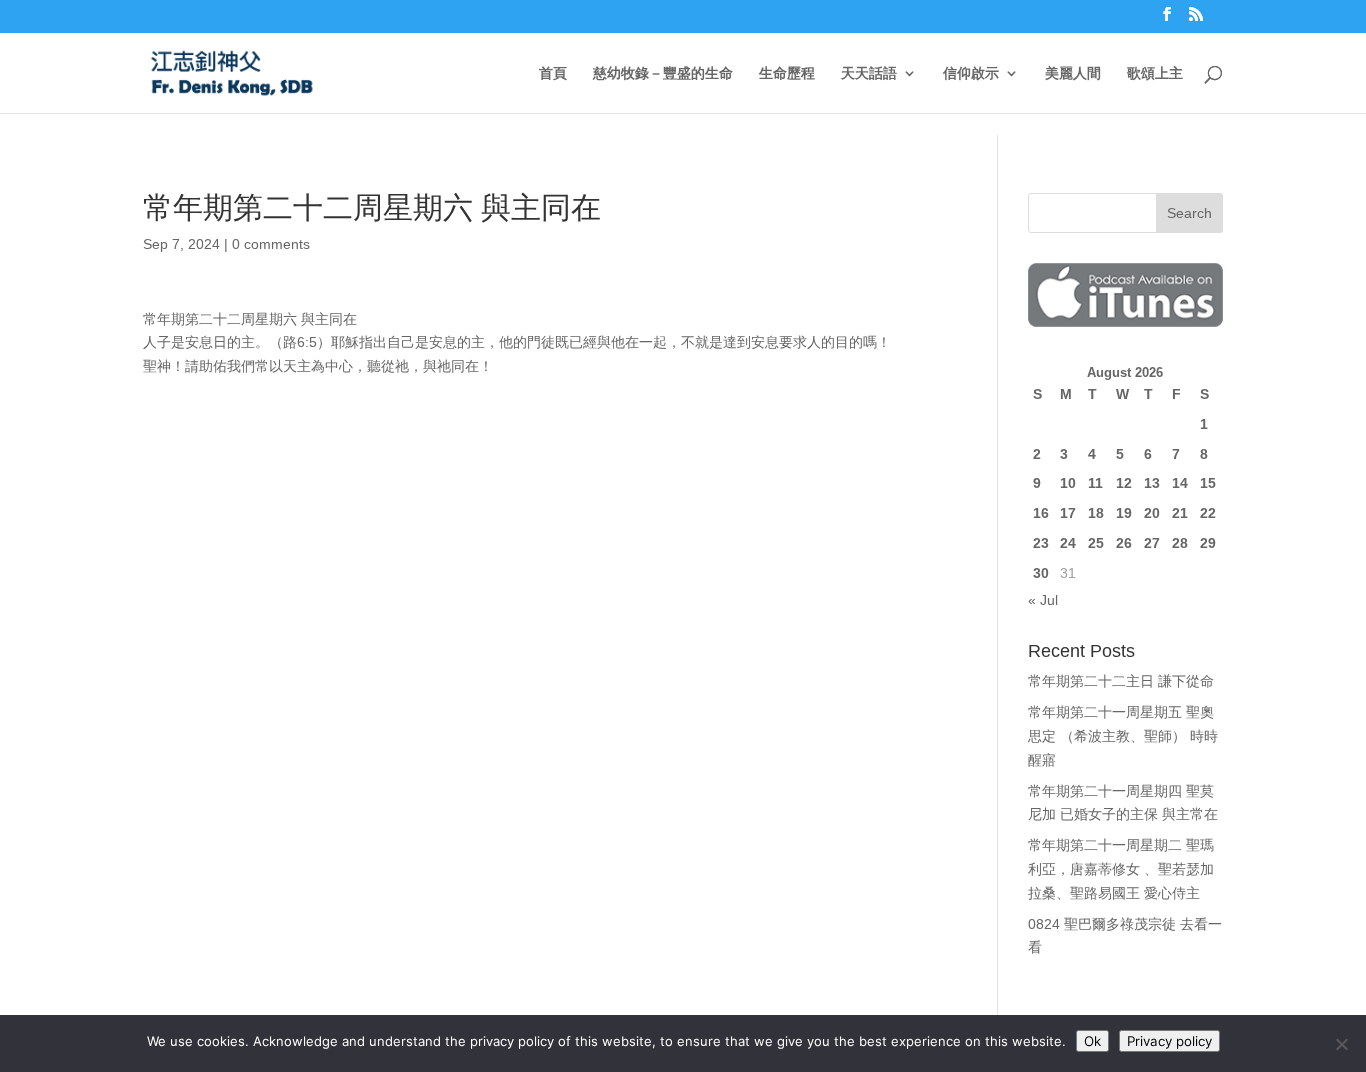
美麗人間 (1073, 73)
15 (1208, 483)
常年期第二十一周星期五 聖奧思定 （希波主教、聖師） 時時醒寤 (1123, 736)
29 (1208, 543)
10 (1068, 483)
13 (1152, 483)
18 (1096, 513)
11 (1095, 483)
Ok (1092, 1041)
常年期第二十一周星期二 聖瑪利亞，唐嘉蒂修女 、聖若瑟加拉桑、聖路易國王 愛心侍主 (1121, 869)
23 (1041, 543)
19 (1124, 513)
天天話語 (869, 73)
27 (1152, 543)
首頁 (553, 73)
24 (1068, 543)
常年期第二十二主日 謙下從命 (1121, 681)
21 (1180, 513)
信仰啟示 (971, 73)
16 (1041, 513)
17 (1068, 513)
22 (1208, 513)
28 (1180, 543)
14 (1180, 483)
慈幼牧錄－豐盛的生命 (663, 73)
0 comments (271, 244)
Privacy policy (1169, 1041)
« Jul (1043, 600)
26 (1124, 543)
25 (1096, 543)
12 (1124, 483)
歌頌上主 (1155, 73)
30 (1041, 573)
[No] (1341, 1044)
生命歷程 (787, 73)
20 (1152, 513)
